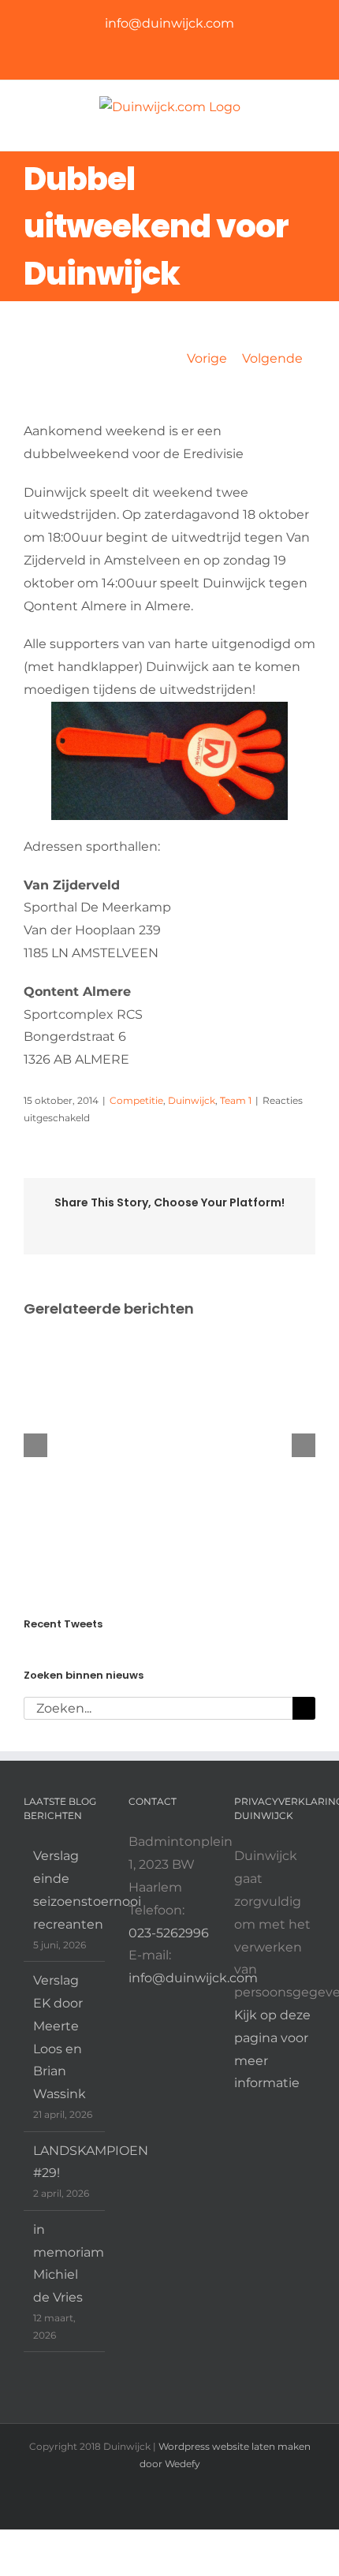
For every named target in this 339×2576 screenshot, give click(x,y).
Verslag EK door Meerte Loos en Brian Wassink (60, 2037)
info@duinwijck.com (169, 23)
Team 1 (236, 1100)
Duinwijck (192, 1100)
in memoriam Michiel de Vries (65, 2263)
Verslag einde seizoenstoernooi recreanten (65, 1890)
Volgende (272, 358)
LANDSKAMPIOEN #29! (65, 2162)
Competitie (136, 1100)
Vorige (207, 358)
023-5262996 (169, 1933)
